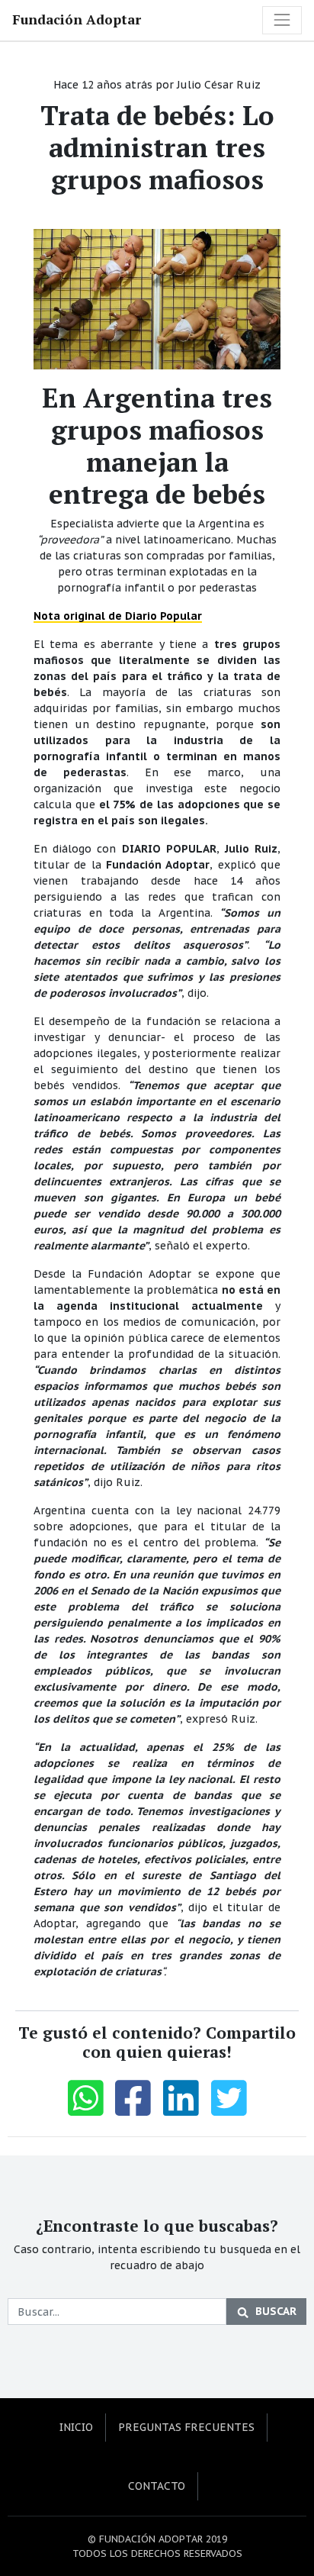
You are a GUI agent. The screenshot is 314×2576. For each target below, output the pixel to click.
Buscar (276, 2311)
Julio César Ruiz (219, 85)
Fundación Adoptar (77, 19)
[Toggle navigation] (282, 20)
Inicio (76, 2427)
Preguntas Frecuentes (186, 2427)
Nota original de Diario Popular (118, 616)
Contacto (157, 2486)
